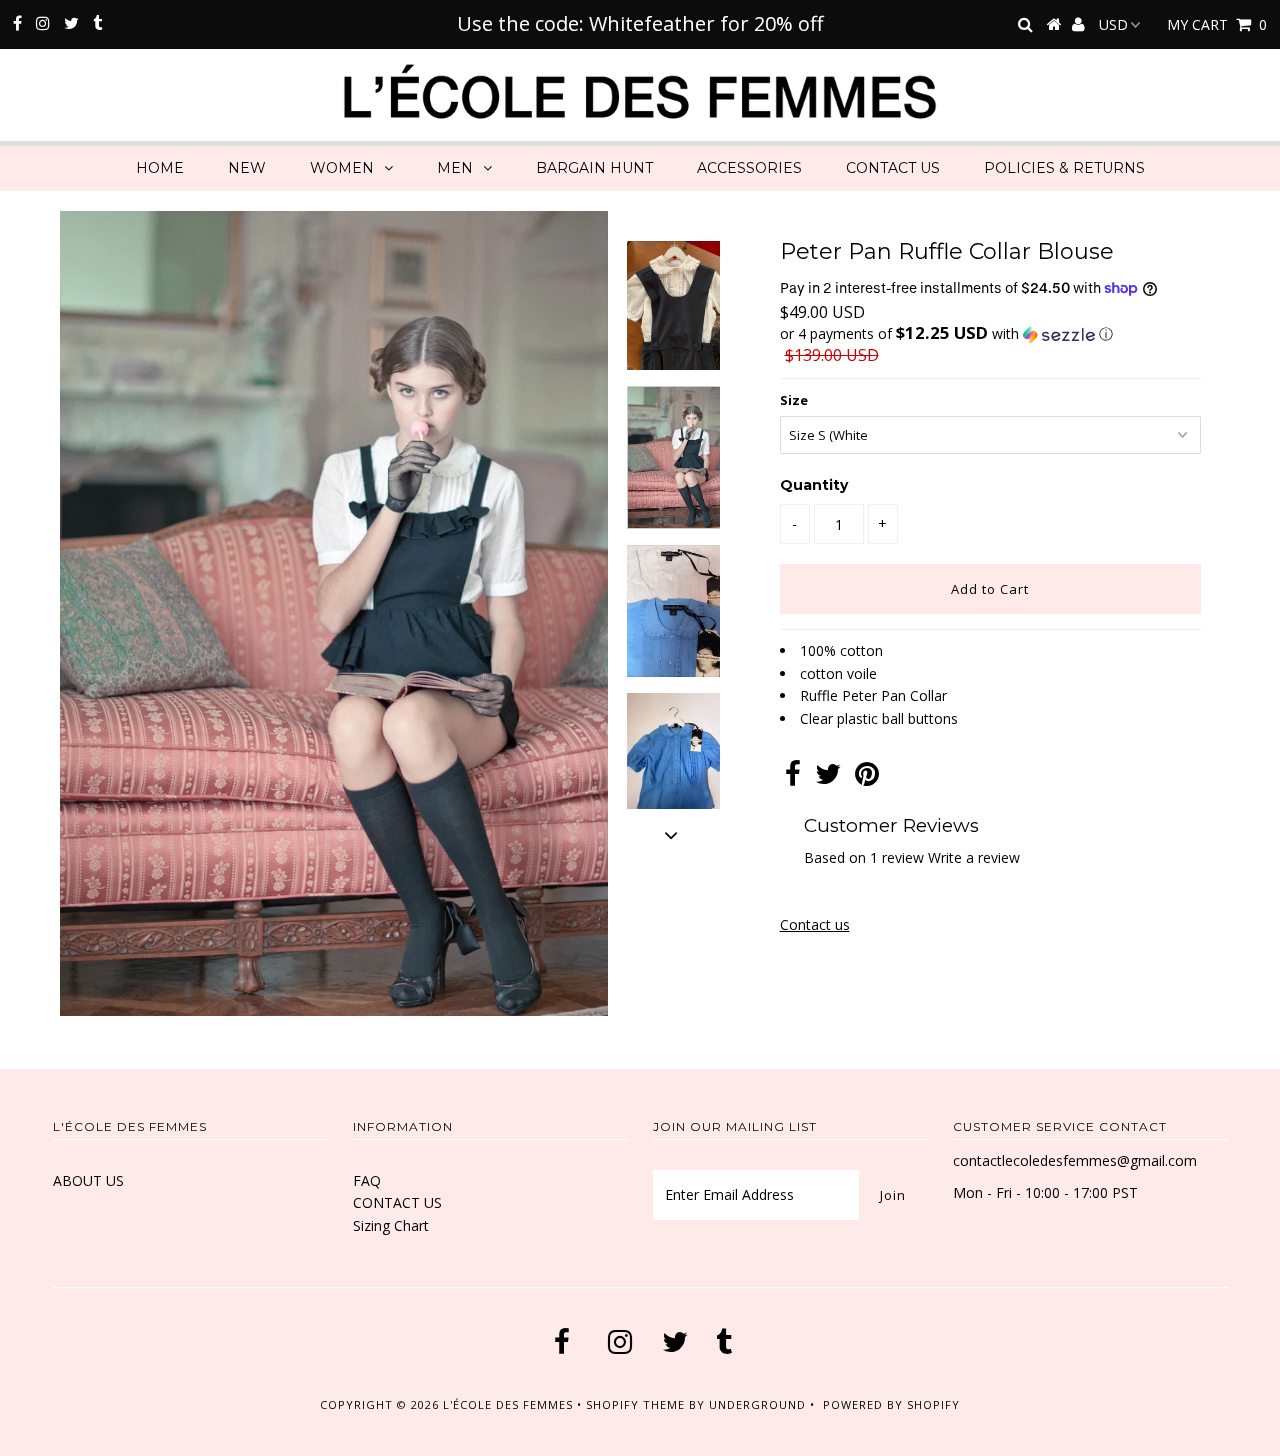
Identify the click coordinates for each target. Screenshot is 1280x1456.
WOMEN (342, 168)
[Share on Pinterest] (867, 778)
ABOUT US (88, 1180)
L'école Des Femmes (510, 1404)
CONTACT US (893, 168)
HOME (160, 168)
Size (794, 400)
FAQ (367, 1180)
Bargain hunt (594, 168)
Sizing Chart (391, 1225)
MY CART (1217, 24)
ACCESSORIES (749, 168)
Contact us (815, 924)
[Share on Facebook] (793, 778)
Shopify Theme (635, 1404)
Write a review (974, 857)
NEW (247, 168)
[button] (990, 334)
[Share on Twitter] (828, 778)
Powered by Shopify (891, 1404)
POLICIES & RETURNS (1064, 168)
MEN (455, 168)
